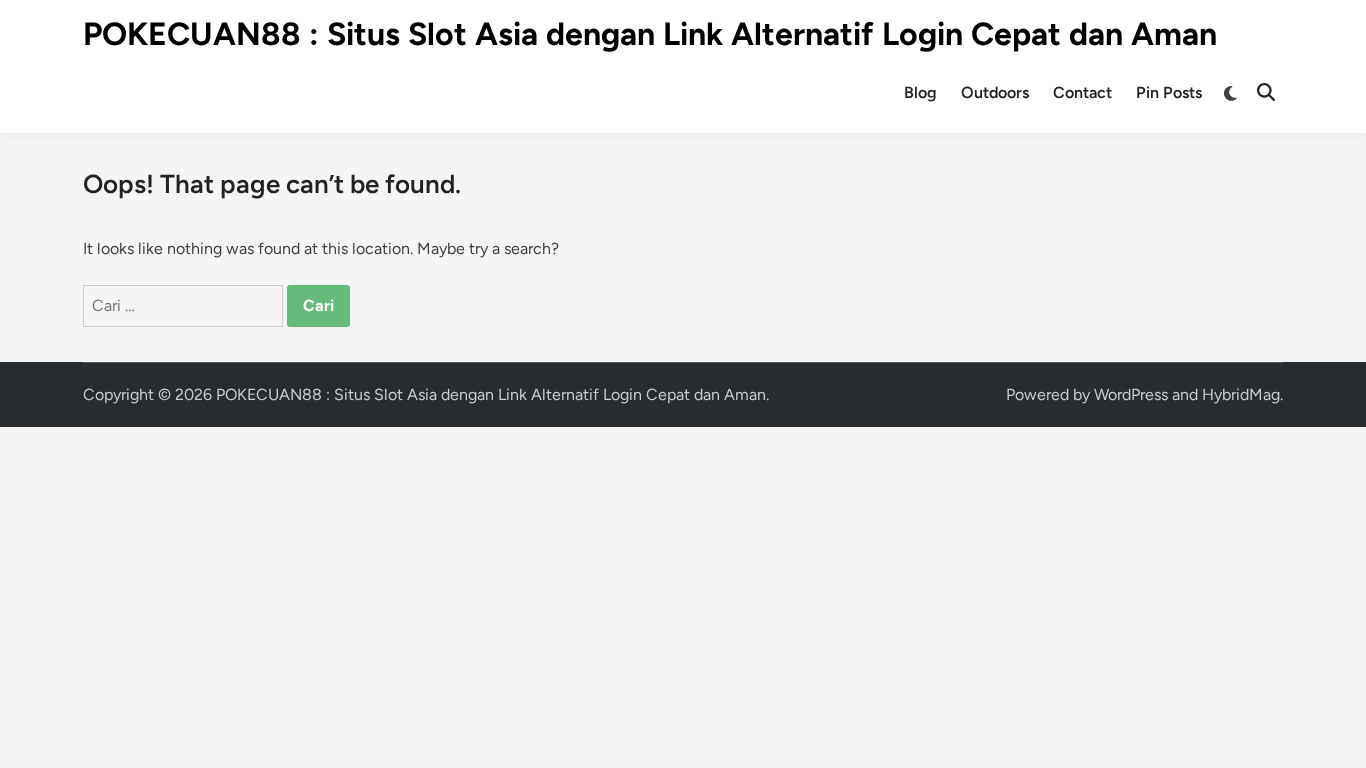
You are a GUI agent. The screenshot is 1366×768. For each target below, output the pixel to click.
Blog (920, 92)
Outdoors (995, 92)
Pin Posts (1169, 92)
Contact (1082, 92)
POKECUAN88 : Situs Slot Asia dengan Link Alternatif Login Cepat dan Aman (650, 34)
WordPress (1131, 394)
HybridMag (1241, 394)
